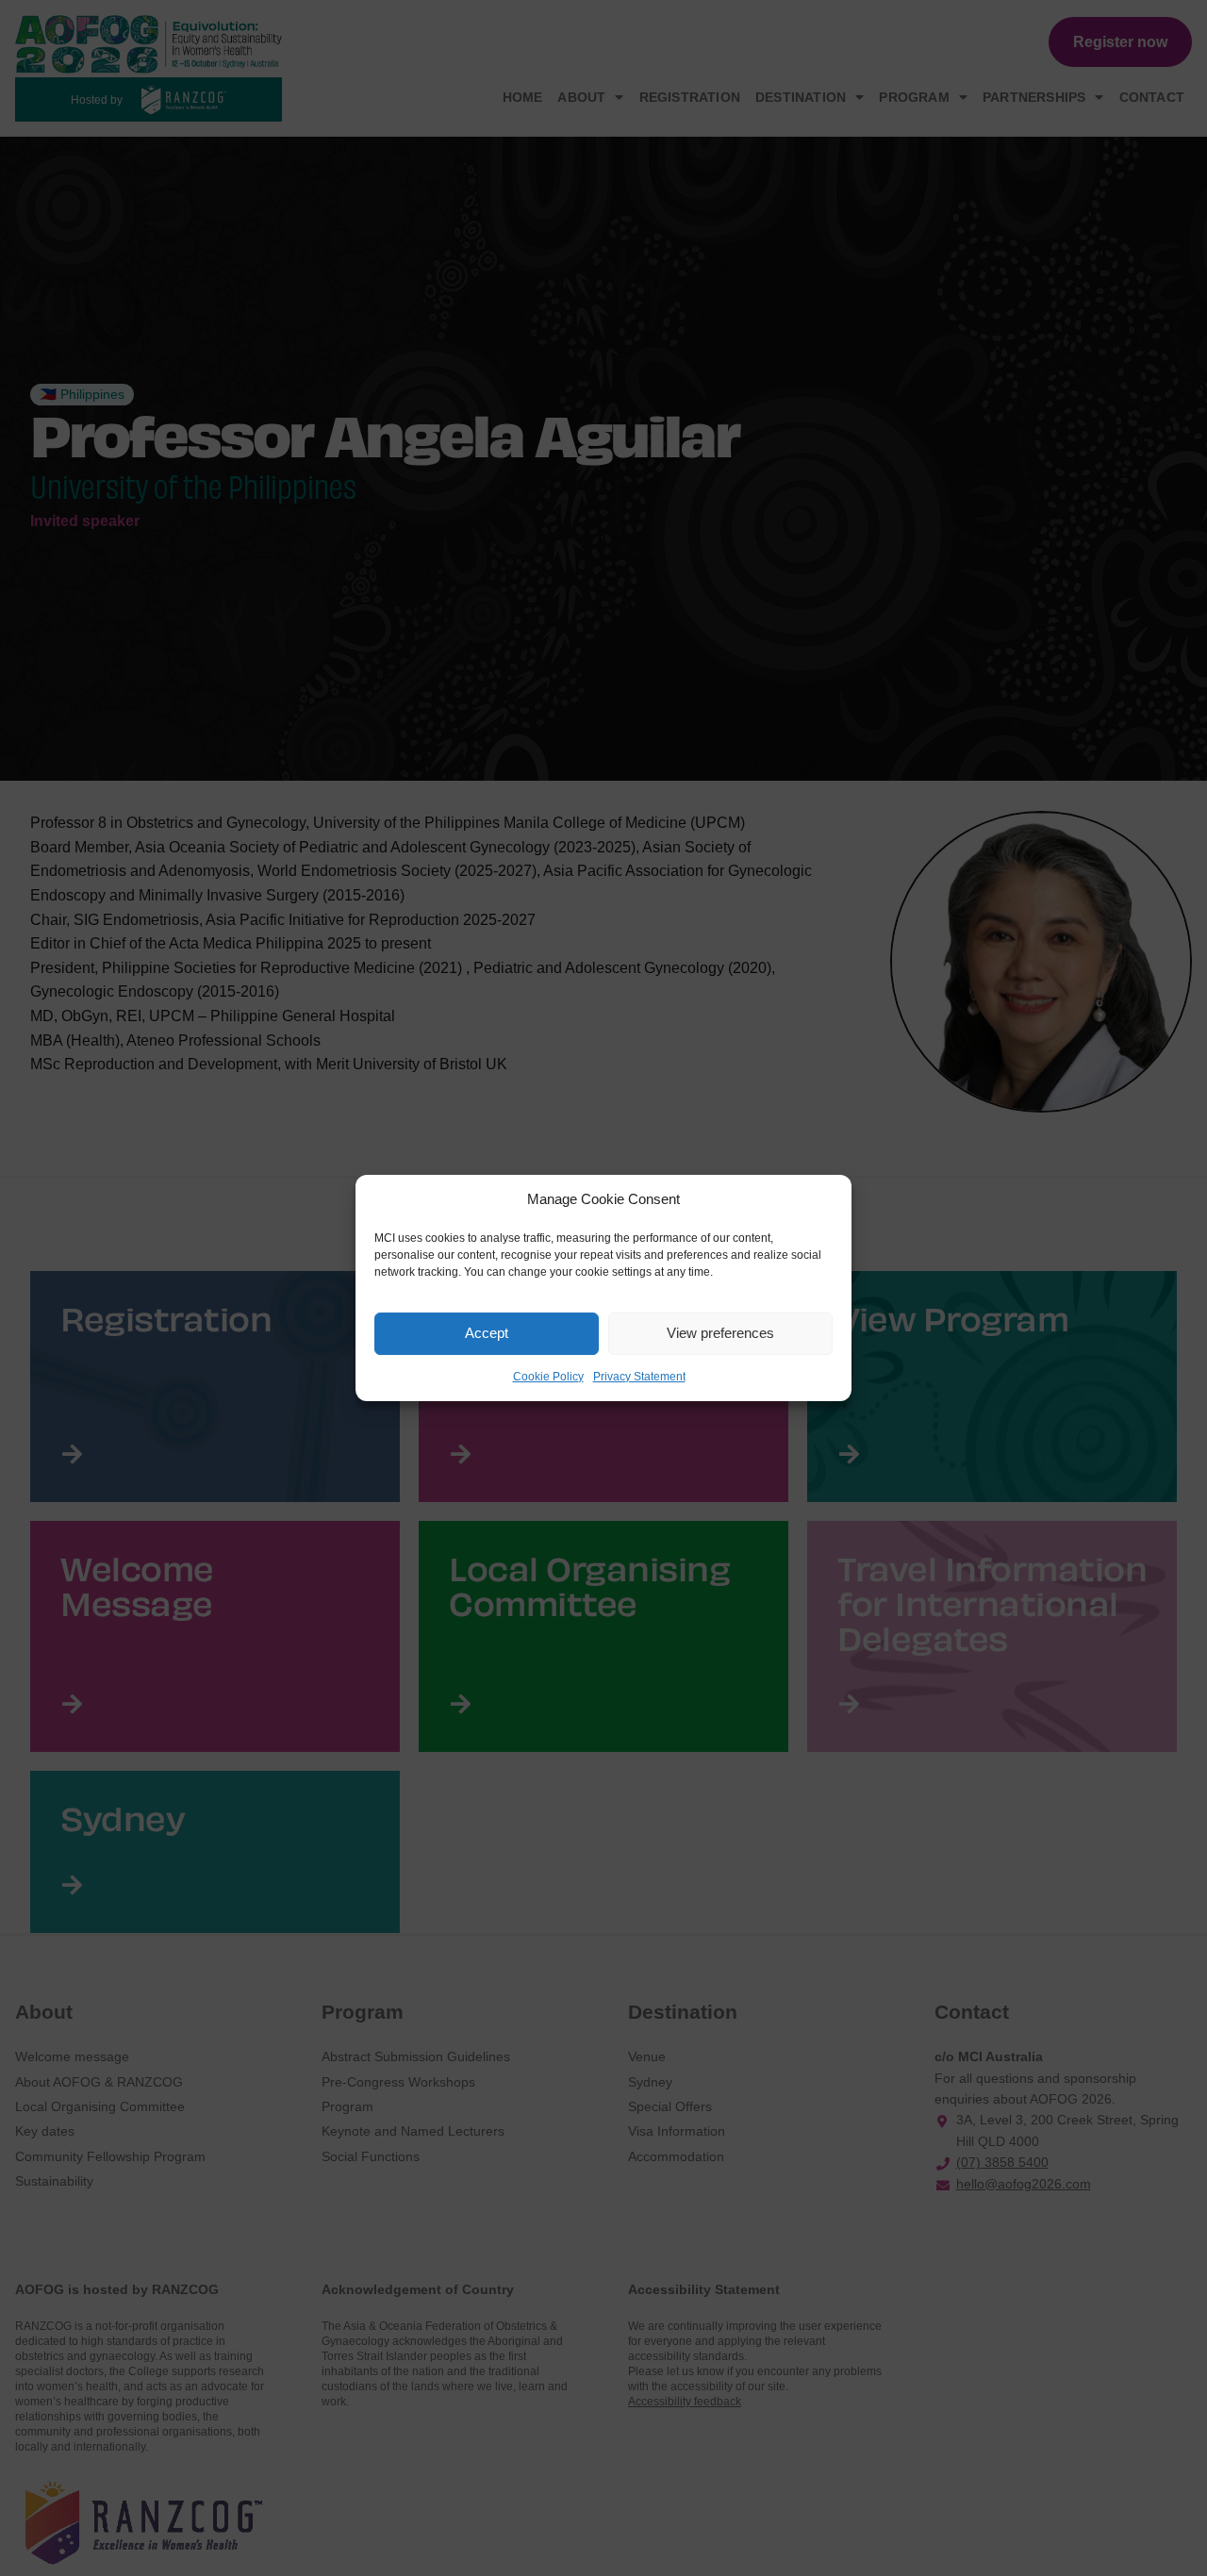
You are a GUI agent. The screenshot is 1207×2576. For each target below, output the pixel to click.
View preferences (720, 1333)
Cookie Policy (548, 1377)
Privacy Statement (639, 1377)
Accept (487, 1333)
